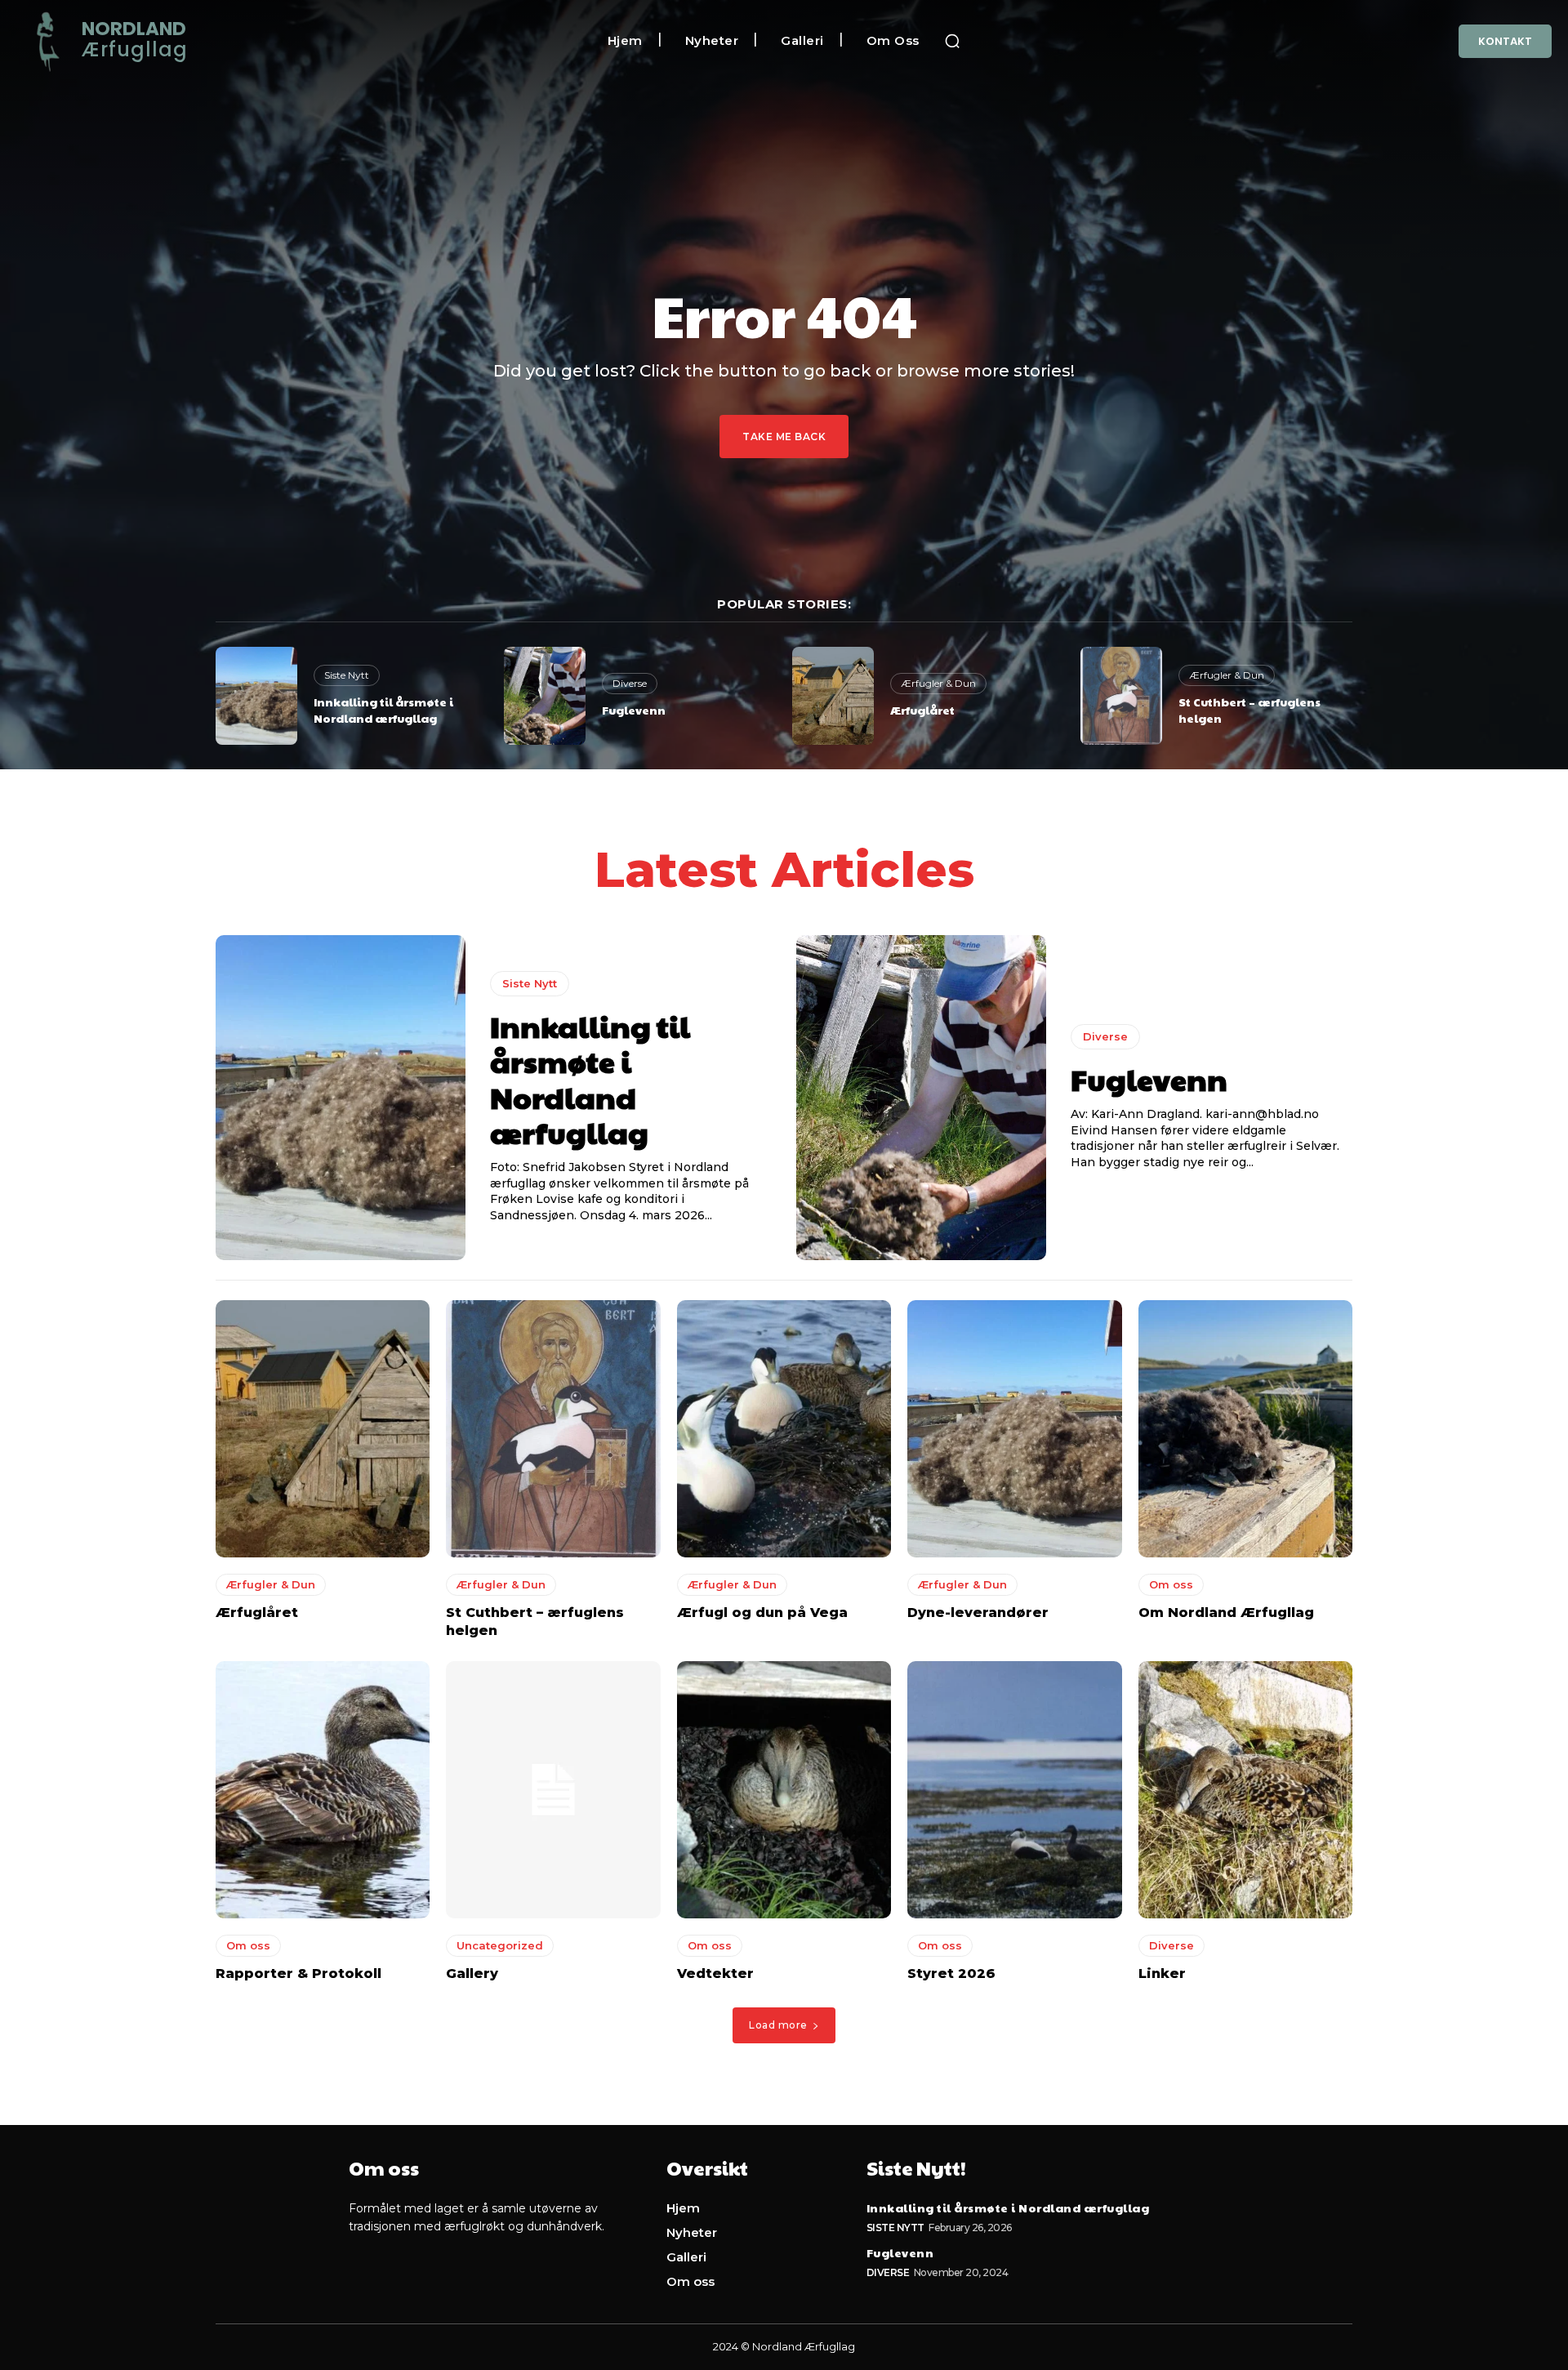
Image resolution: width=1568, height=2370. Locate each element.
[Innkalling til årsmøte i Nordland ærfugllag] (256, 696)
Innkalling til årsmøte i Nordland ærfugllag (383, 710)
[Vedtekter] (784, 1790)
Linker (1162, 1974)
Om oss (1171, 1584)
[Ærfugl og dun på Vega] (784, 1429)
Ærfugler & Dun (938, 683)
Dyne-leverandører (978, 1613)
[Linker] (1245, 1790)
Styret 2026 (951, 1974)
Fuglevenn (634, 710)
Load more (778, 2025)
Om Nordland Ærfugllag (1226, 1613)
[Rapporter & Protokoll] (323, 1790)
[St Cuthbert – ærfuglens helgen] (1121, 696)
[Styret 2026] (1014, 1790)
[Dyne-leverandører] (1014, 1429)
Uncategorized (500, 1945)
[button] (952, 41)
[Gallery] (553, 1790)
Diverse (630, 683)
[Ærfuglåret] (833, 696)
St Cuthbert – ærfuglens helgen (1249, 710)
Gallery (472, 1974)
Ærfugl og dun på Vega (762, 1613)
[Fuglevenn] (545, 696)
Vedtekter (715, 1974)
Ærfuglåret (922, 710)
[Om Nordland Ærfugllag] (1245, 1429)
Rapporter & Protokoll (298, 1974)
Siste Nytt (347, 675)
